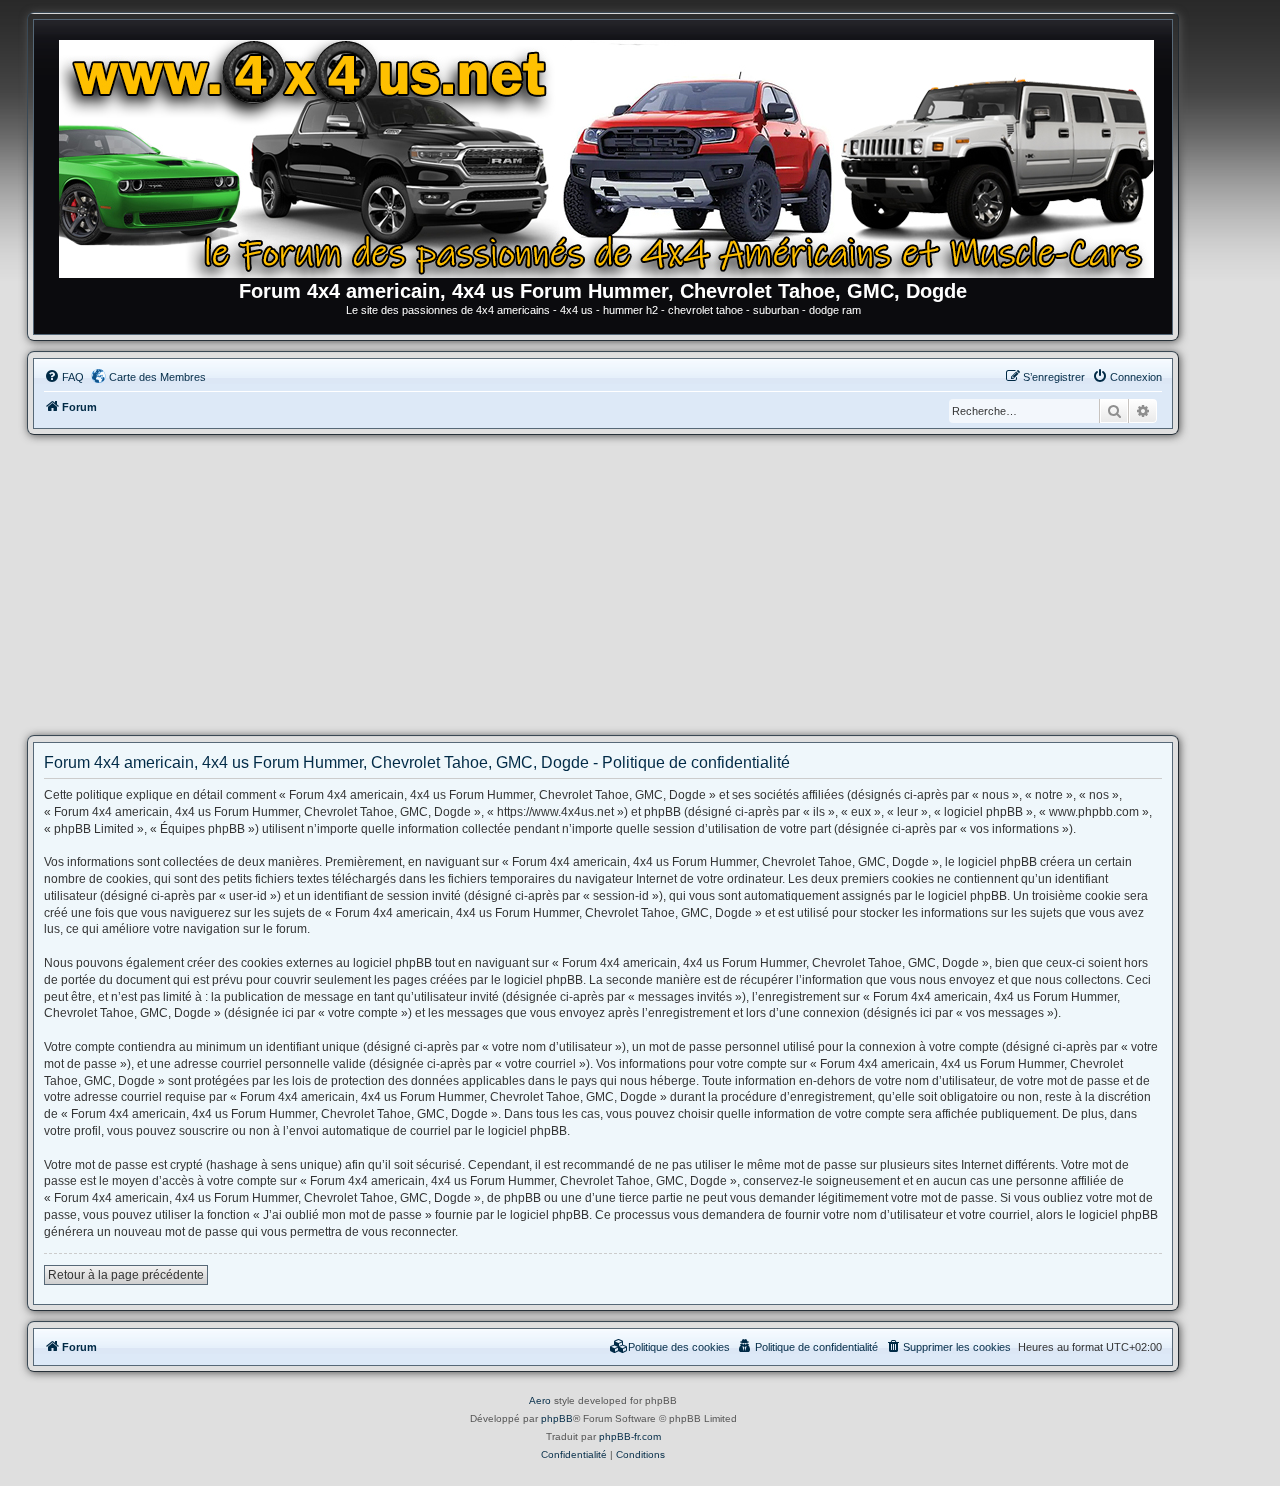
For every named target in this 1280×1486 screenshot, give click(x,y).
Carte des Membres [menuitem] (157, 377)
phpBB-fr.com (630, 1436)
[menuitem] (64, 377)
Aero (540, 1400)
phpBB (557, 1418)
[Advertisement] (603, 585)
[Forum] (613, 155)
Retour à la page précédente (126, 1275)
